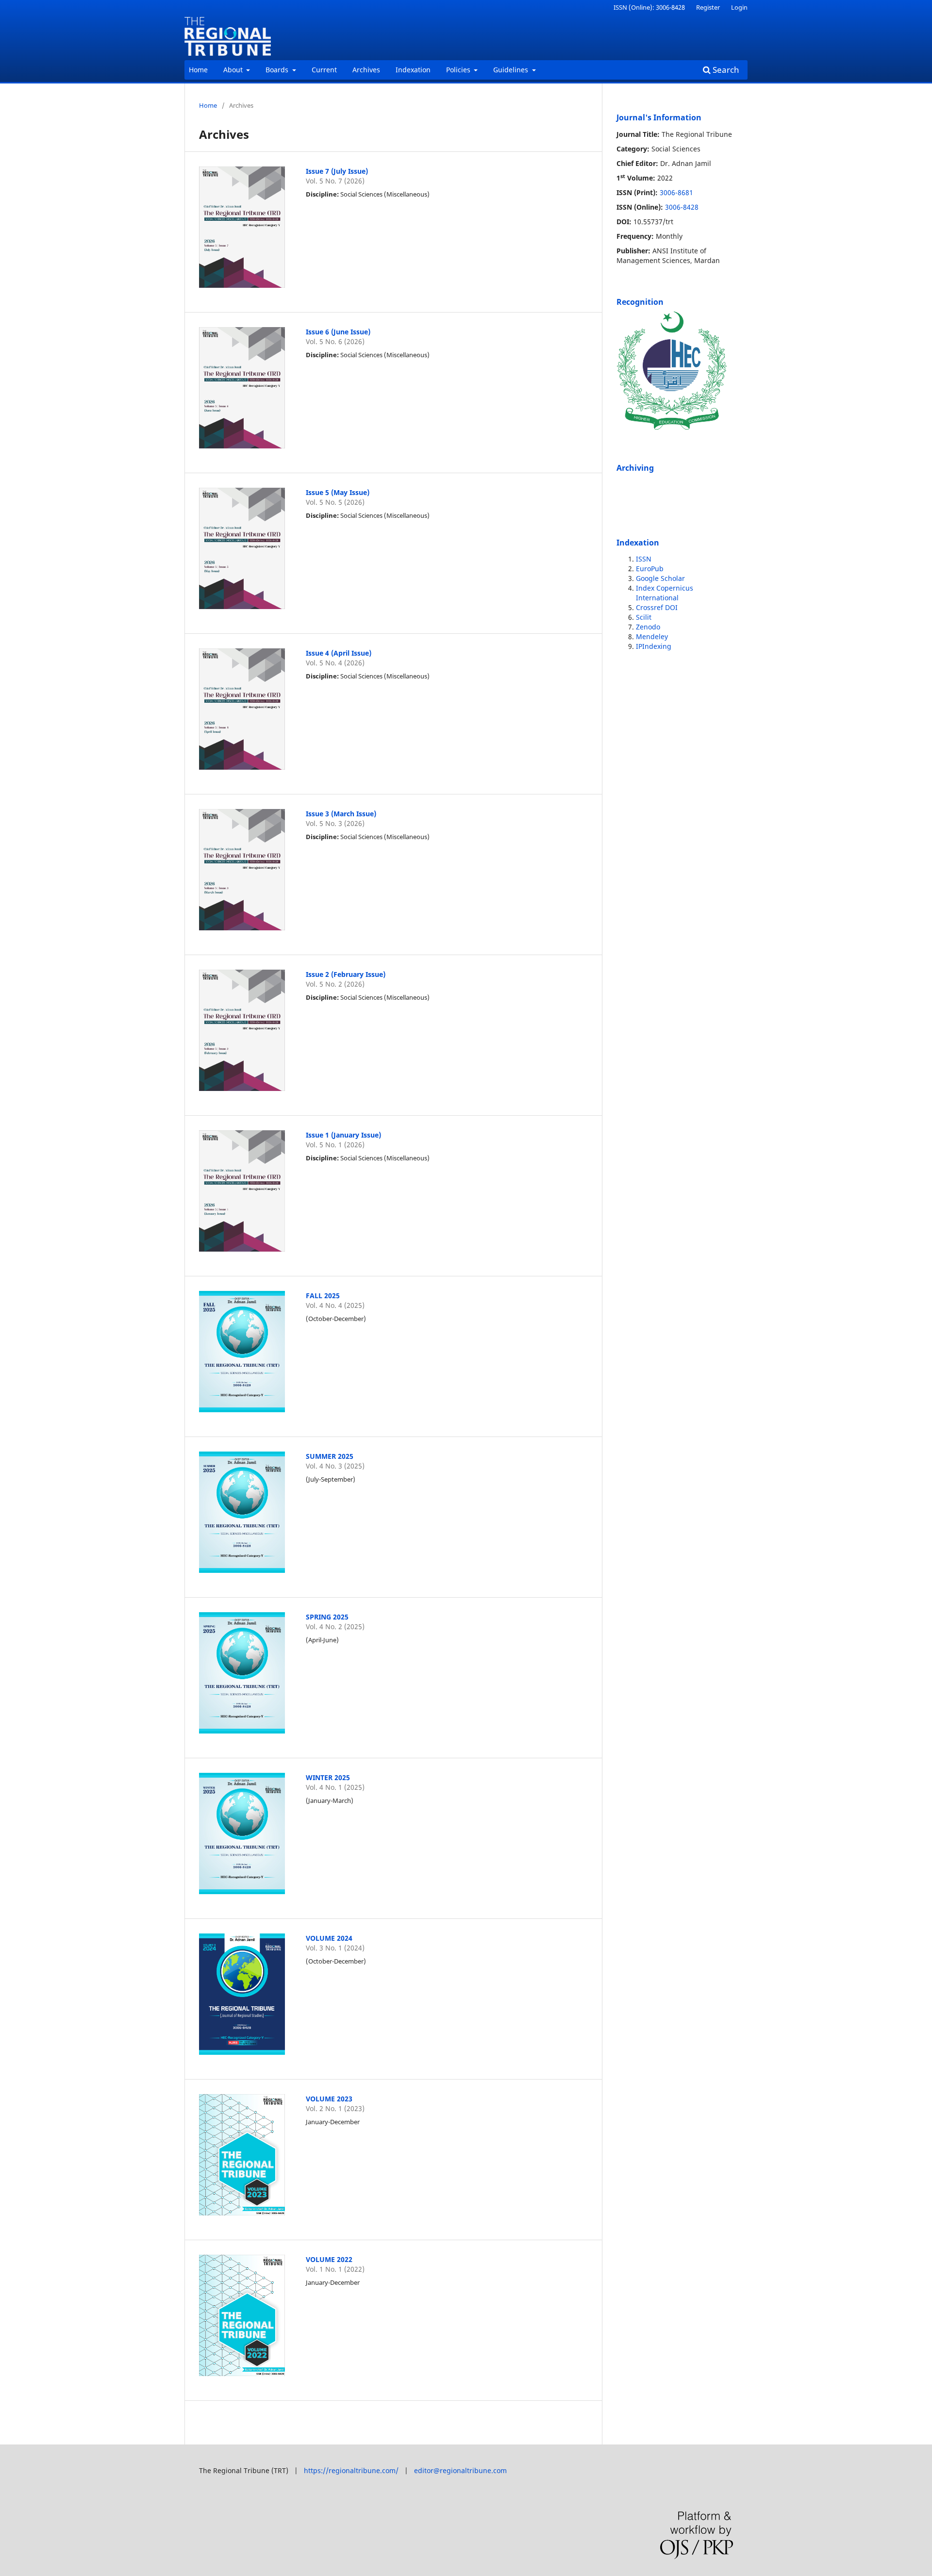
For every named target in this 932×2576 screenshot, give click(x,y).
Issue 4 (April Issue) (339, 653)
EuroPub (650, 569)
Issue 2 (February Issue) (346, 974)
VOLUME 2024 (329, 1938)
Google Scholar (660, 578)
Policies (459, 70)
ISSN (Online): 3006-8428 (649, 7)
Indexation (413, 70)
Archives (366, 70)
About (234, 70)
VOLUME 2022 (329, 2259)
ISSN (644, 559)
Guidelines (512, 70)
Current (324, 70)
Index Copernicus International (665, 593)
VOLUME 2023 (329, 2099)
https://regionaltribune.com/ (351, 2470)
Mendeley (652, 636)
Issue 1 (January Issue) (343, 1135)
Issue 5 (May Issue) (338, 492)
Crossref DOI (657, 607)
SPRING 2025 (327, 1617)
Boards (278, 70)
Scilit (644, 617)
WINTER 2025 (328, 1777)
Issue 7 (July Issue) (337, 171)
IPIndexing (654, 646)
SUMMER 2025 (330, 1456)
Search (725, 70)
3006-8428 (682, 207)
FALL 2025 (323, 1296)
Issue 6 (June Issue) (338, 332)
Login (739, 7)
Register (708, 7)
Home (198, 70)
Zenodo (648, 627)
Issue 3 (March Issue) (341, 814)
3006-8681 (676, 192)
